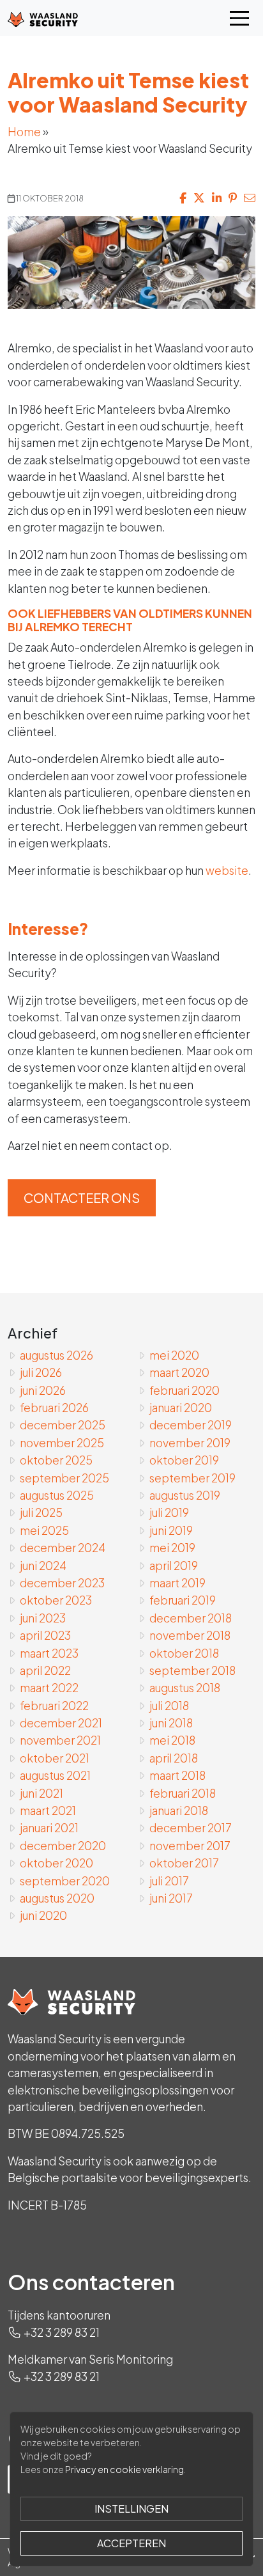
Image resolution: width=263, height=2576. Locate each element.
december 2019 (191, 1425)
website (227, 870)
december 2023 (62, 1583)
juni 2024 (43, 1566)
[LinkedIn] (217, 198)
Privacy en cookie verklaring (124, 2469)
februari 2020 (184, 1390)
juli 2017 (169, 1881)
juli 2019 (169, 1512)
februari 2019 (183, 1600)
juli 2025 (41, 1512)
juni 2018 (171, 1723)
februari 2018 (183, 1793)
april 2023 (45, 1635)
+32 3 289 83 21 (62, 2332)
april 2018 (174, 1758)
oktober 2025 (56, 1460)
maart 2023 (49, 1653)
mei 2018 (172, 1740)
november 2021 (60, 1740)
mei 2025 (44, 1530)
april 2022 (45, 1670)
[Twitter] (199, 198)
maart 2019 (177, 1583)
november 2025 (62, 1443)
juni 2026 (43, 1390)
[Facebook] (183, 198)
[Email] (250, 198)
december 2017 (191, 1828)
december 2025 (63, 1425)
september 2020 (65, 1881)
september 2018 (192, 1670)
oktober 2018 (184, 1653)
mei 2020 (174, 1355)
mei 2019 (172, 1548)
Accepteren (131, 2543)
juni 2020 (43, 1915)
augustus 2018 (185, 1688)
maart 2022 (49, 1688)
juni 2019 (171, 1530)
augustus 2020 (57, 1898)
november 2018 (190, 1635)
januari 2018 (179, 1810)
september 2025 (64, 1478)
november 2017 (190, 1846)
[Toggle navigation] (239, 18)
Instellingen (131, 2509)
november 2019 (190, 1443)
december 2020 (63, 1846)
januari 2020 (181, 1408)
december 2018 (191, 1618)
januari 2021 (49, 1828)
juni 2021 (41, 1793)
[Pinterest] (233, 198)
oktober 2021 (55, 1758)
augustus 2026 (56, 1355)
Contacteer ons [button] (82, 1198)
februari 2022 (54, 1706)
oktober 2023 (56, 1600)
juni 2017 (171, 1898)
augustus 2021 (55, 1775)
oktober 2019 (184, 1460)
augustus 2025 (57, 1495)
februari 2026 (54, 1408)
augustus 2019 (185, 1495)
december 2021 (61, 1723)
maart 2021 (48, 1810)
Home (24, 132)
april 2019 (174, 1566)
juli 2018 (169, 1706)
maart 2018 (177, 1775)
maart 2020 (179, 1372)
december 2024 (63, 1548)
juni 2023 (43, 1618)
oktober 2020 (56, 1863)
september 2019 (192, 1478)
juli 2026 (41, 1372)
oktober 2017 (184, 1863)
